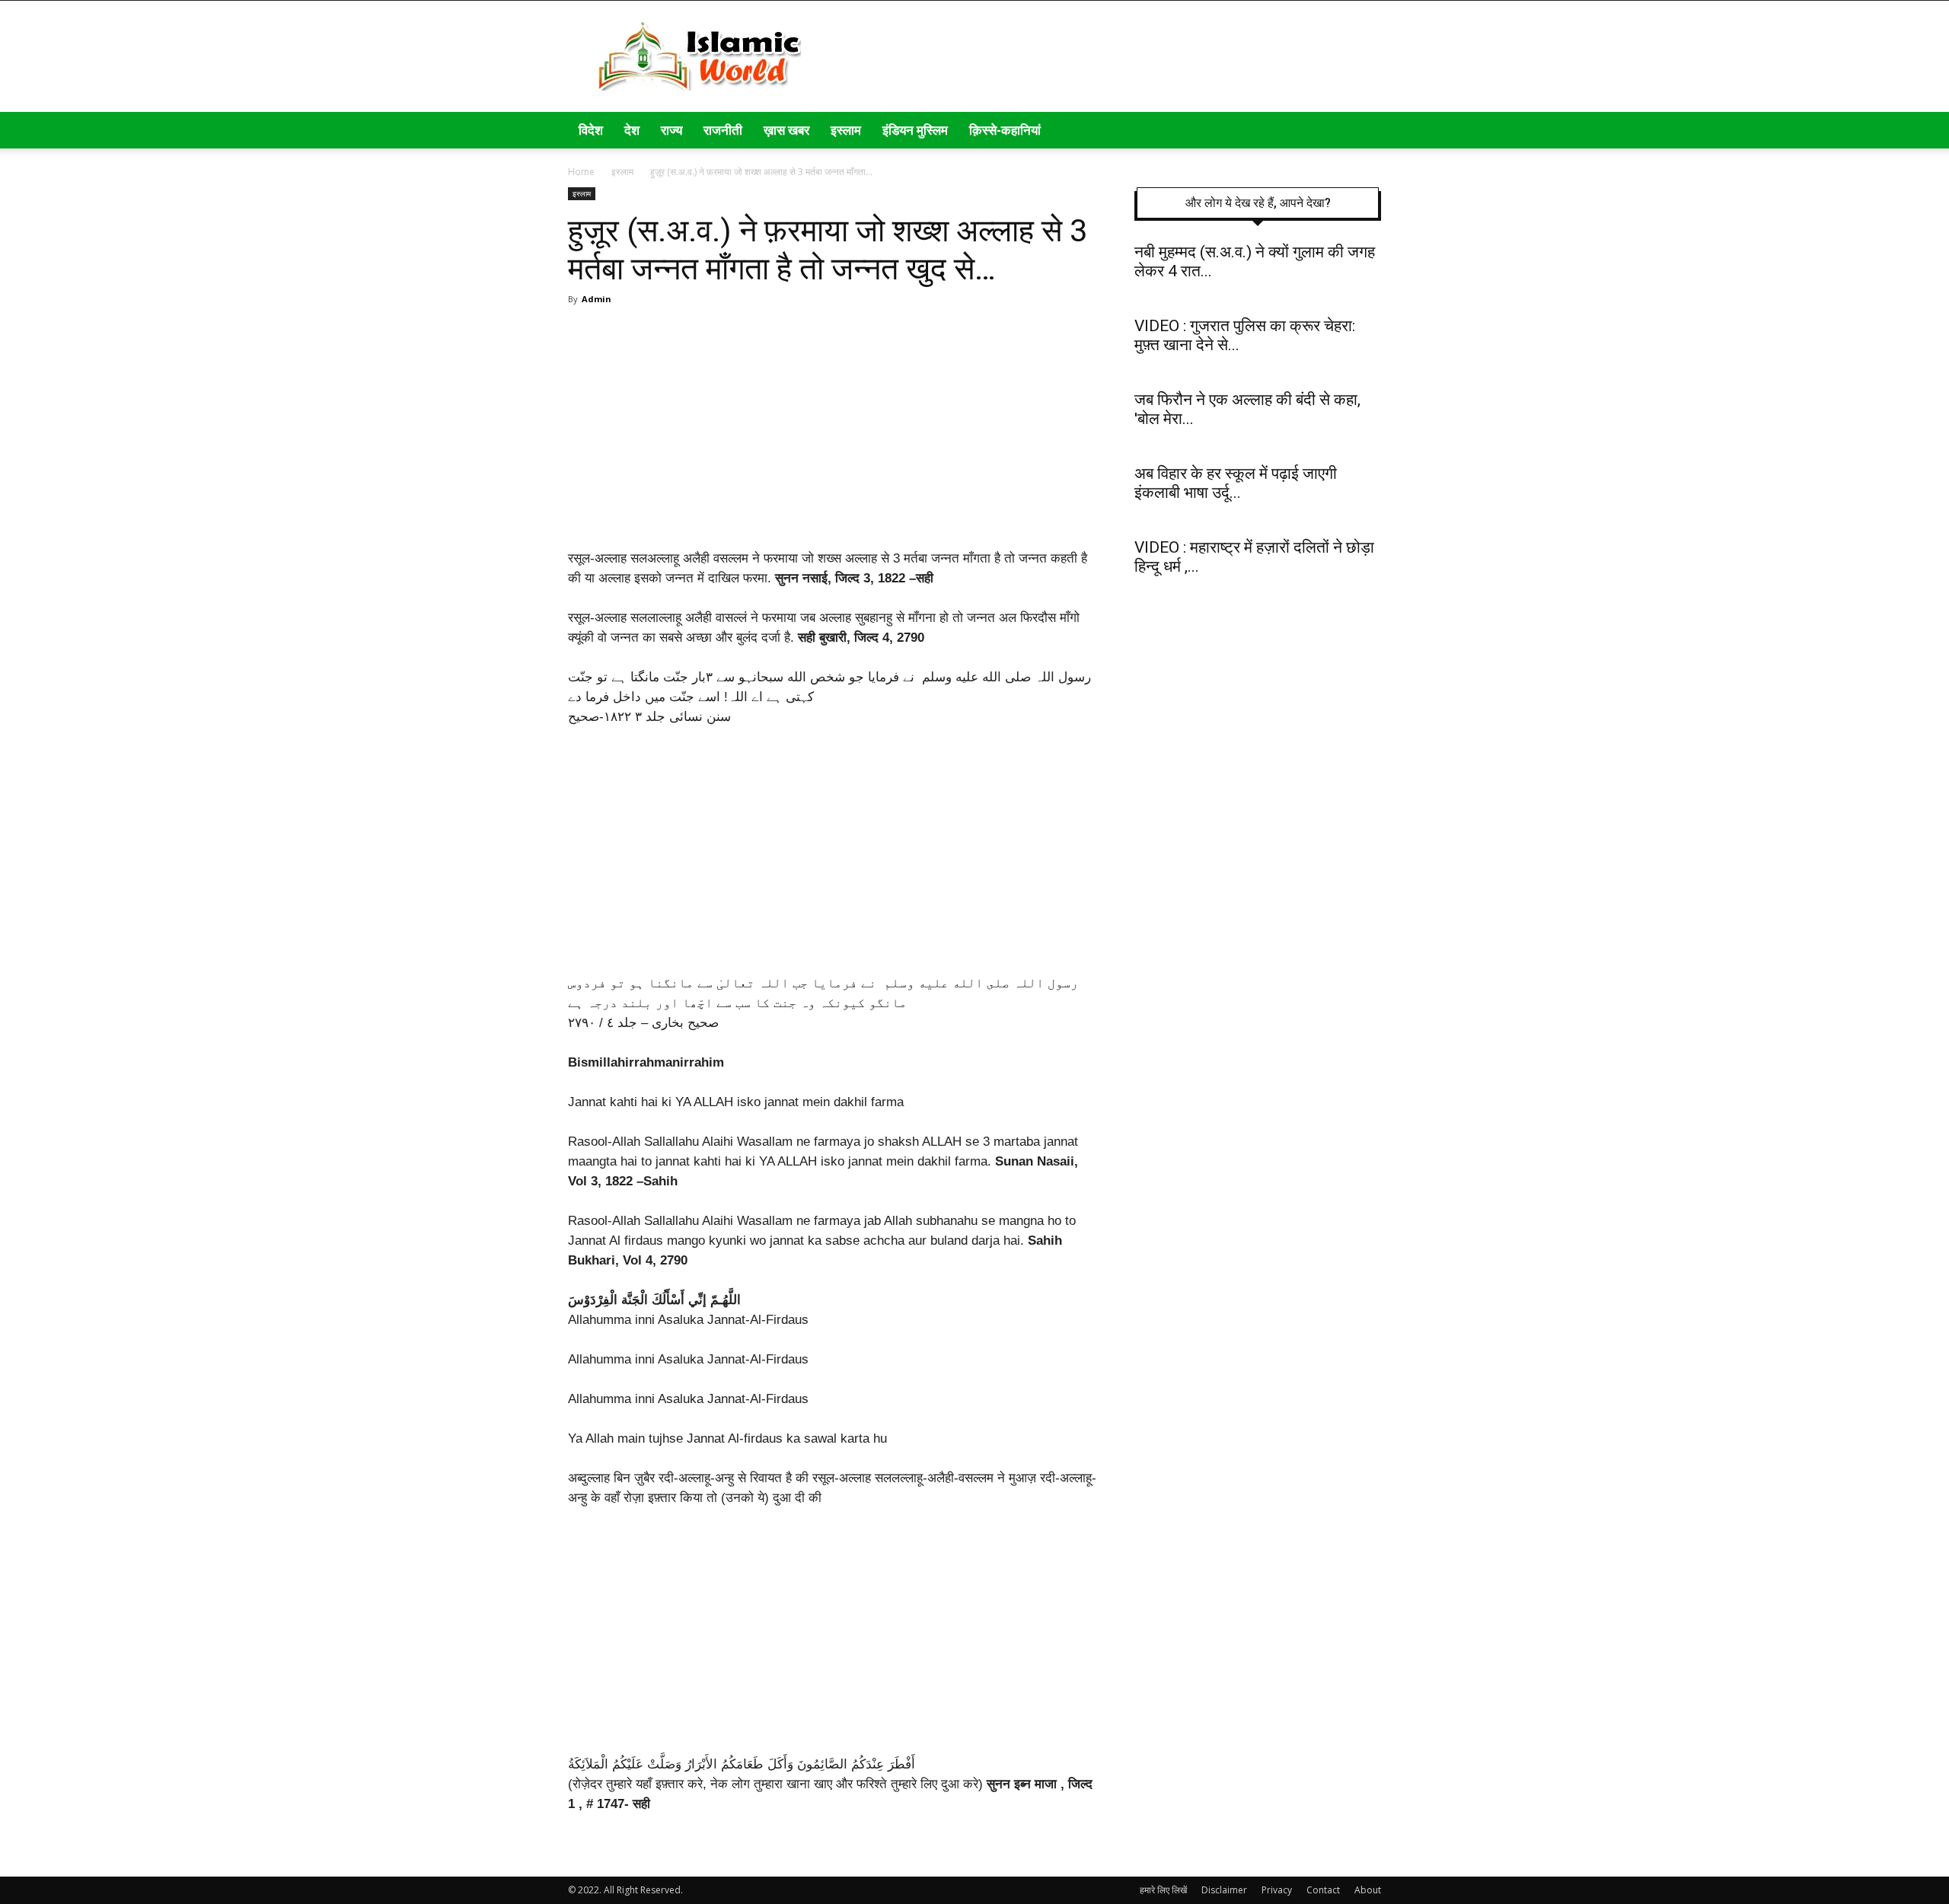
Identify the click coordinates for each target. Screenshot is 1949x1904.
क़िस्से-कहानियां (1005, 130)
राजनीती (723, 130)
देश (632, 130)
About (1368, 1890)
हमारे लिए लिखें (1163, 1890)
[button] (1363, 131)
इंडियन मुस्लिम (915, 130)
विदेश (591, 130)
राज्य (671, 130)
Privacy (1277, 1890)
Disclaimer (1224, 1890)
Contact (1323, 1890)
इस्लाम (846, 130)
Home (581, 172)
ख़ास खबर (786, 130)
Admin (597, 299)
